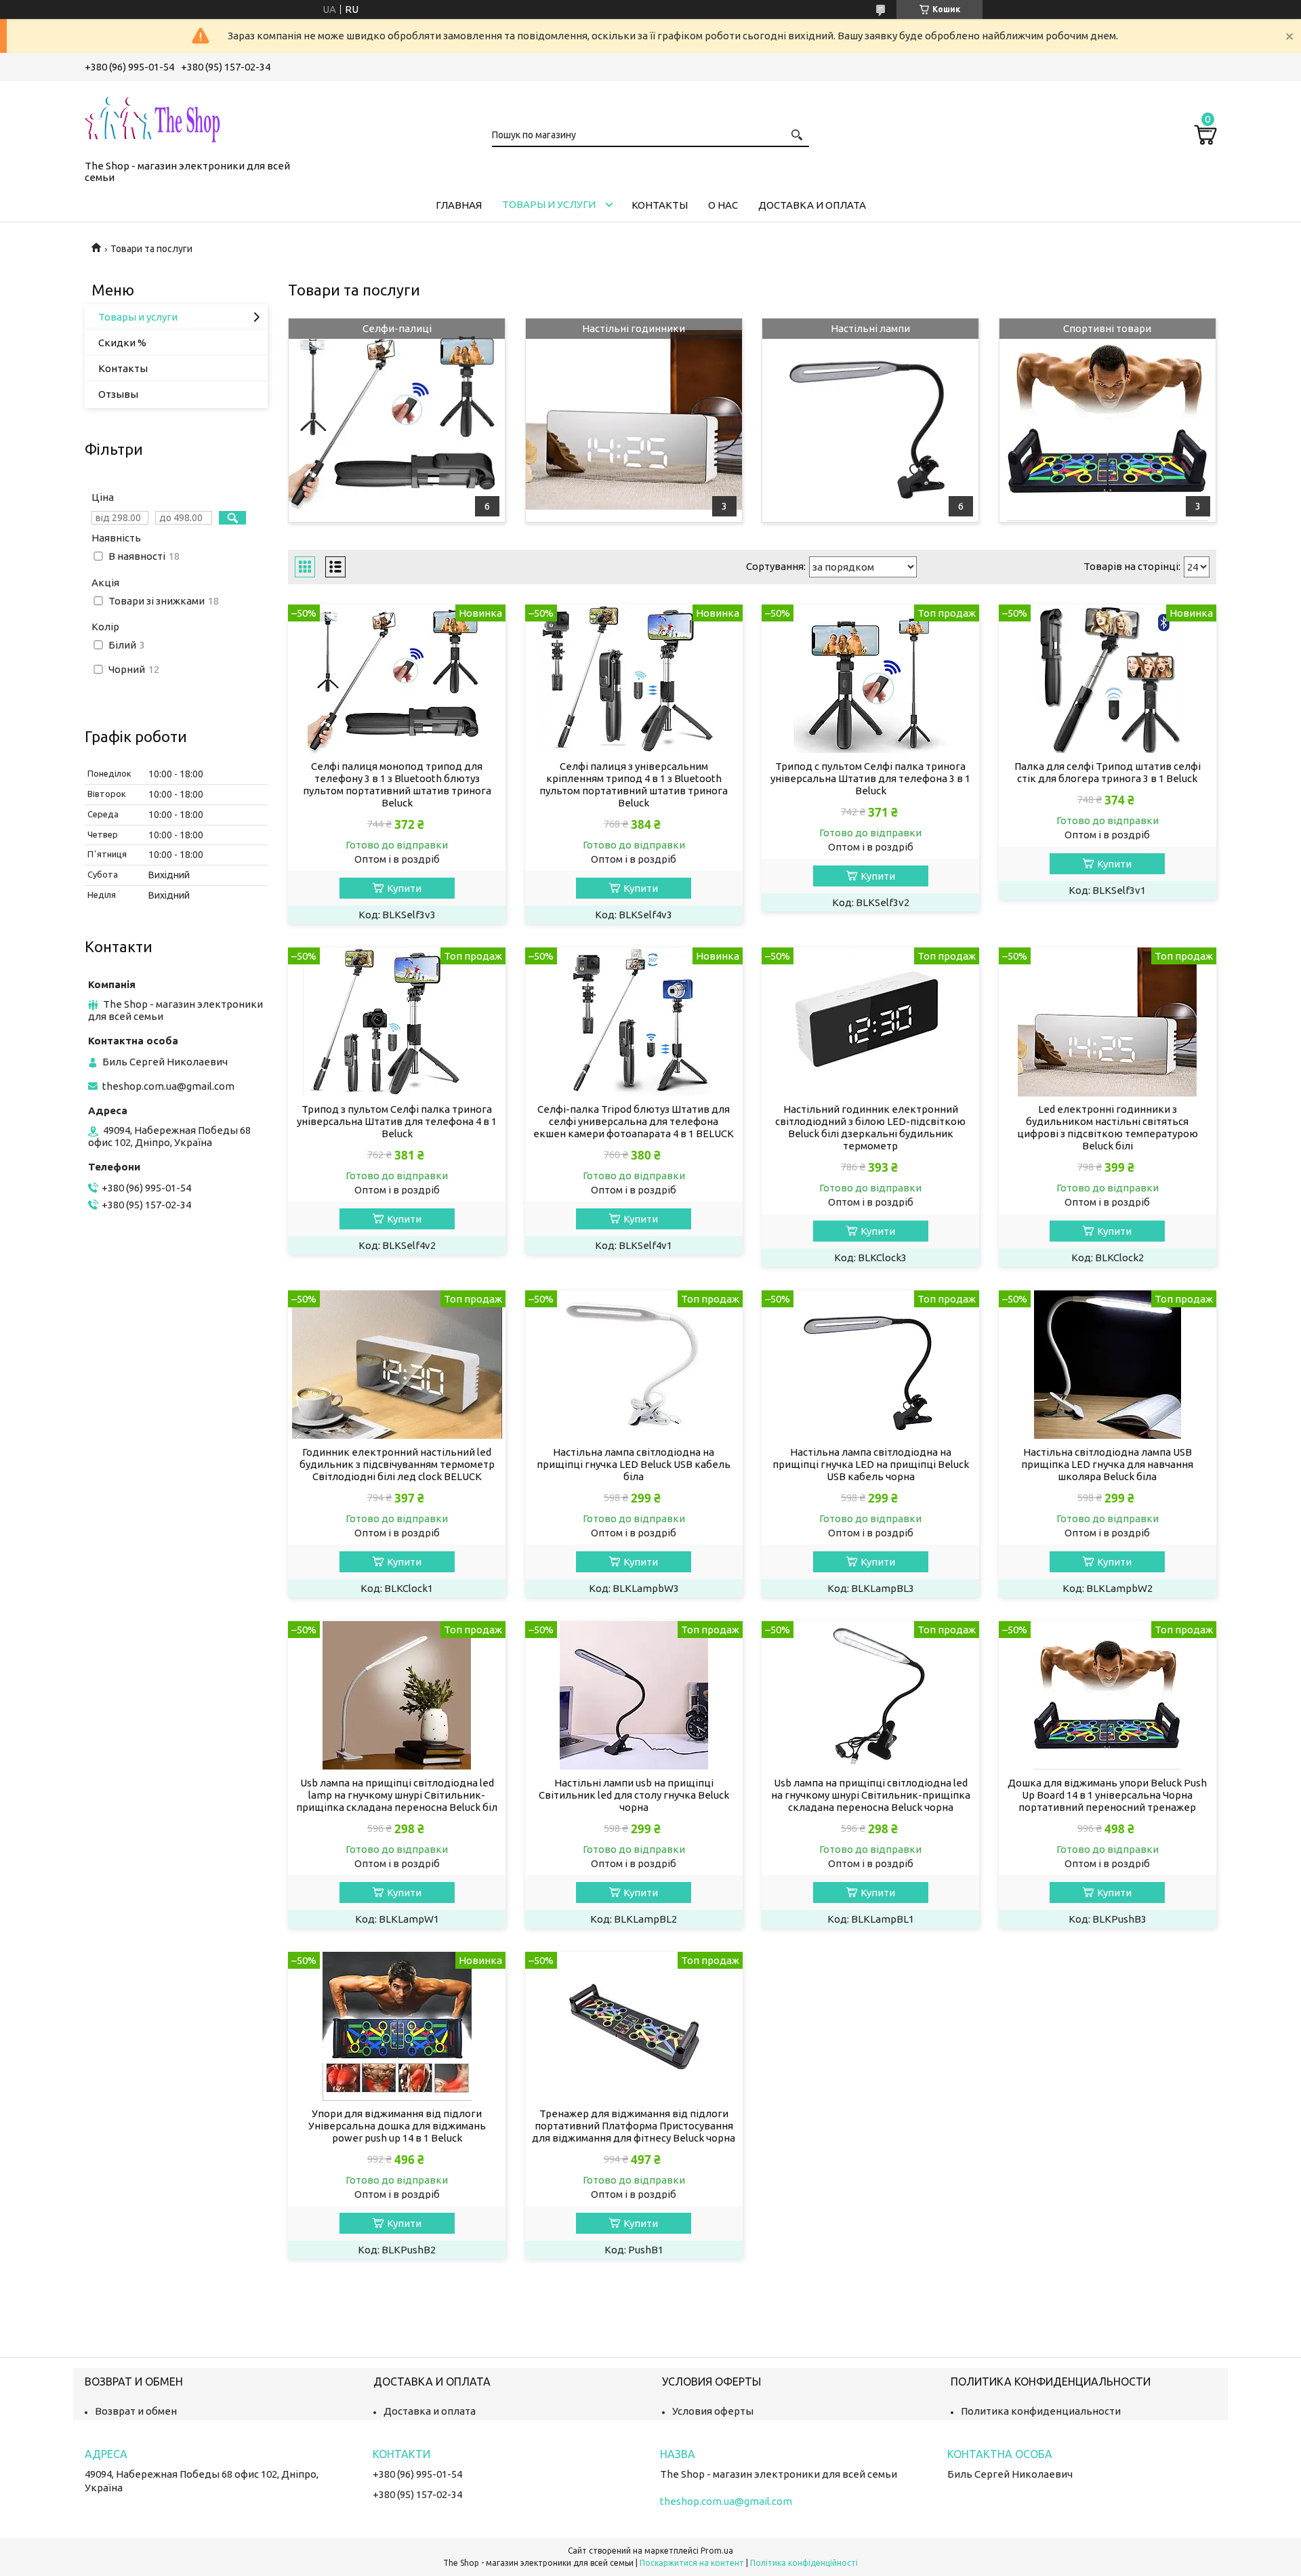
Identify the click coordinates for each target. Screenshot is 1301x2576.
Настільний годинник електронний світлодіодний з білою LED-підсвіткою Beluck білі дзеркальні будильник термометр (870, 1127)
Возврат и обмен (136, 2411)
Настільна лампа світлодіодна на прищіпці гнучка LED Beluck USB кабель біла (634, 1464)
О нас (723, 205)
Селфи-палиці (397, 328)
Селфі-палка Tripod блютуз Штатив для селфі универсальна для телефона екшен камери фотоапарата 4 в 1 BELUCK (634, 1121)
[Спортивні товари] (1108, 420)
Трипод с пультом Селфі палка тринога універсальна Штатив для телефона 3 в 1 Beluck (870, 778)
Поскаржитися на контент (692, 2563)
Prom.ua (717, 2551)
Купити (404, 888)
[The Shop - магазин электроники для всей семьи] (152, 118)
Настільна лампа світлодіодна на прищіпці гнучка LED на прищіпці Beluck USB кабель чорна (871, 1464)
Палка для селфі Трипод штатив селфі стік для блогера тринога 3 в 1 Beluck (1108, 772)
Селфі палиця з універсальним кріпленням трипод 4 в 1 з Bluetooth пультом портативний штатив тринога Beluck (634, 784)
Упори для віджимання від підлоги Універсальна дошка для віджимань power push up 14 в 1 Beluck (397, 2126)
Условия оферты (713, 2411)
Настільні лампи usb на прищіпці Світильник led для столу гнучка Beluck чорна (634, 1795)
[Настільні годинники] (634, 420)
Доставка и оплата (812, 205)
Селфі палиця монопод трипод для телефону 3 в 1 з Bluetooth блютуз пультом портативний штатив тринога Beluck (397, 784)
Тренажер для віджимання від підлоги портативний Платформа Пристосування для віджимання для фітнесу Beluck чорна (634, 2126)
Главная (459, 205)
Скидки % (122, 343)
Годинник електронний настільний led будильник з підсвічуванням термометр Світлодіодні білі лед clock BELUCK (397, 1464)
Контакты (660, 205)
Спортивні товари (1107, 328)
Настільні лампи (870, 328)
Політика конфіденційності (804, 2563)
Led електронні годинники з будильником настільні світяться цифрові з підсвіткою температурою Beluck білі (1108, 1127)
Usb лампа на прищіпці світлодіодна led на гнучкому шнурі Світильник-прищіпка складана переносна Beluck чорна (871, 1795)
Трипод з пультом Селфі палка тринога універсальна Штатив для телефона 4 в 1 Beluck (397, 1121)
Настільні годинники (634, 328)
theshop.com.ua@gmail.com (168, 1086)
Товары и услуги (549, 204)
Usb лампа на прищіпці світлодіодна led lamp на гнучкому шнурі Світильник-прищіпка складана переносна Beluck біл (397, 1795)
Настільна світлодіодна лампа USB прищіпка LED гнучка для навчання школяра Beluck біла (1107, 1464)
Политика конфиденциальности (1041, 2411)
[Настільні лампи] (870, 420)
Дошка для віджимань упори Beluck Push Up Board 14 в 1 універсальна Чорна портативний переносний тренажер (1107, 1795)
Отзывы (118, 394)
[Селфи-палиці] (397, 420)
